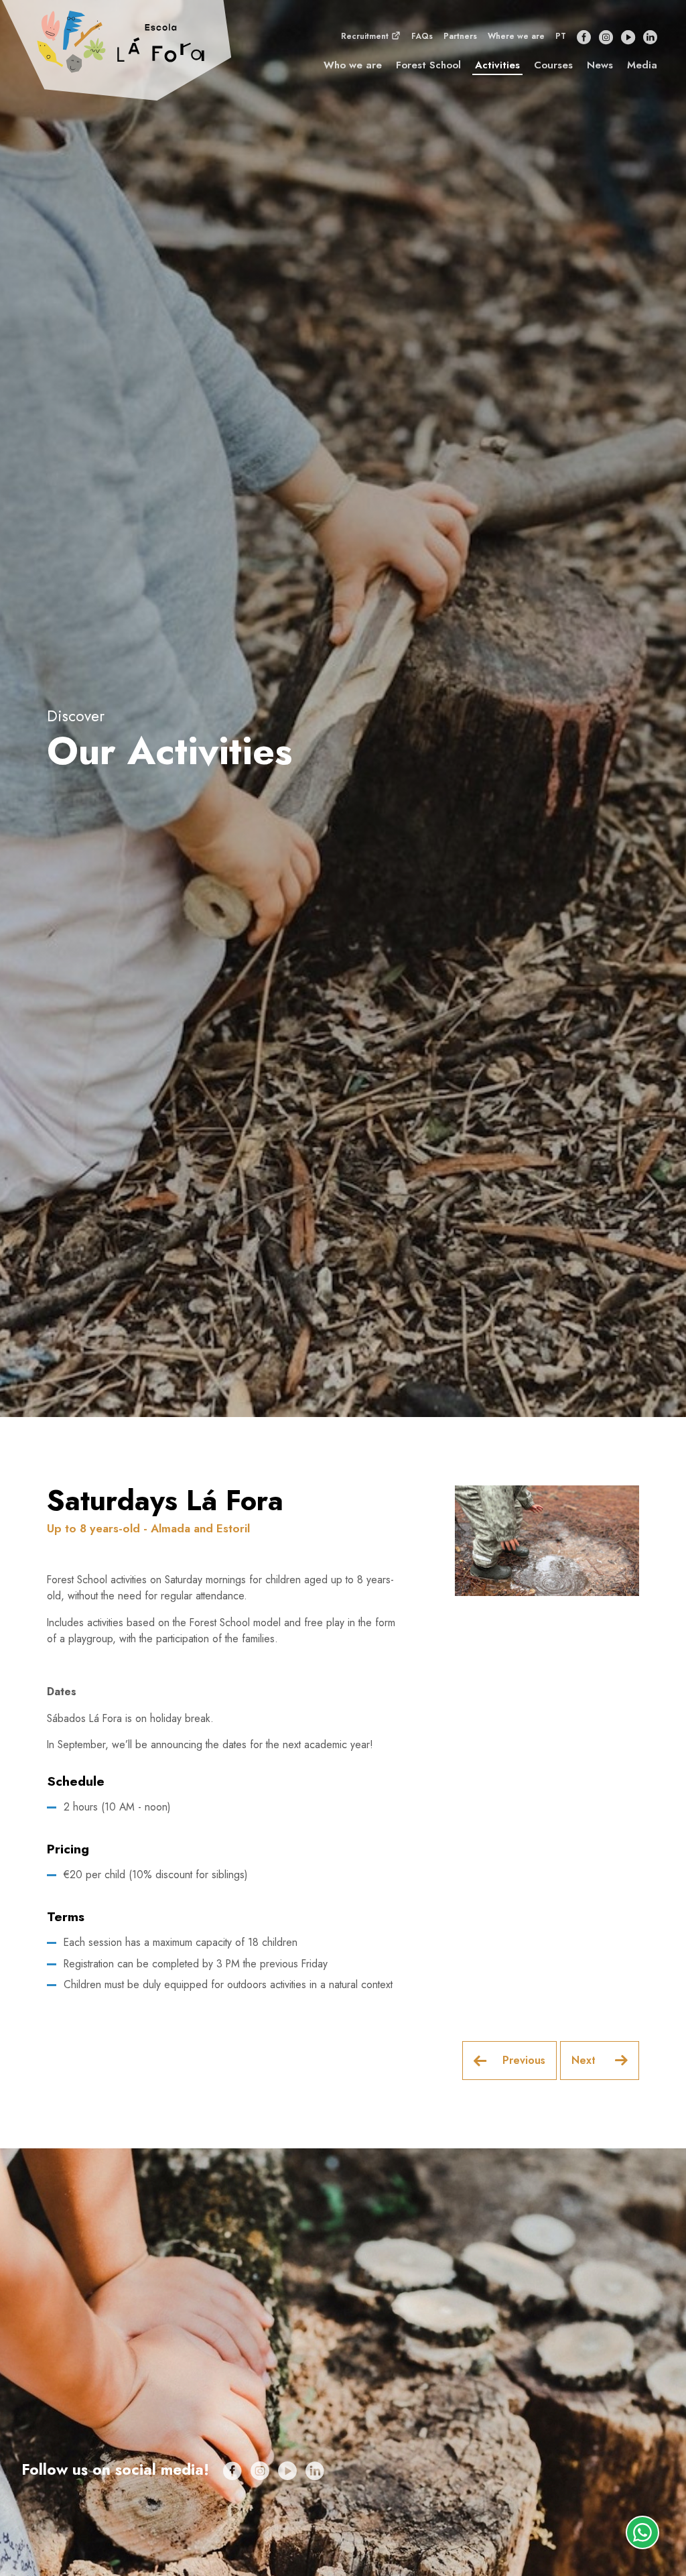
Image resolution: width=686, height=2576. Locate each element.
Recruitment (366, 36)
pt (561, 36)
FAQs (422, 36)
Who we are (353, 65)
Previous (524, 2060)
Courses (553, 65)
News (600, 65)
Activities (497, 65)
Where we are (516, 36)
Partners (460, 36)
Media (642, 65)
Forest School (428, 65)
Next (585, 2060)
